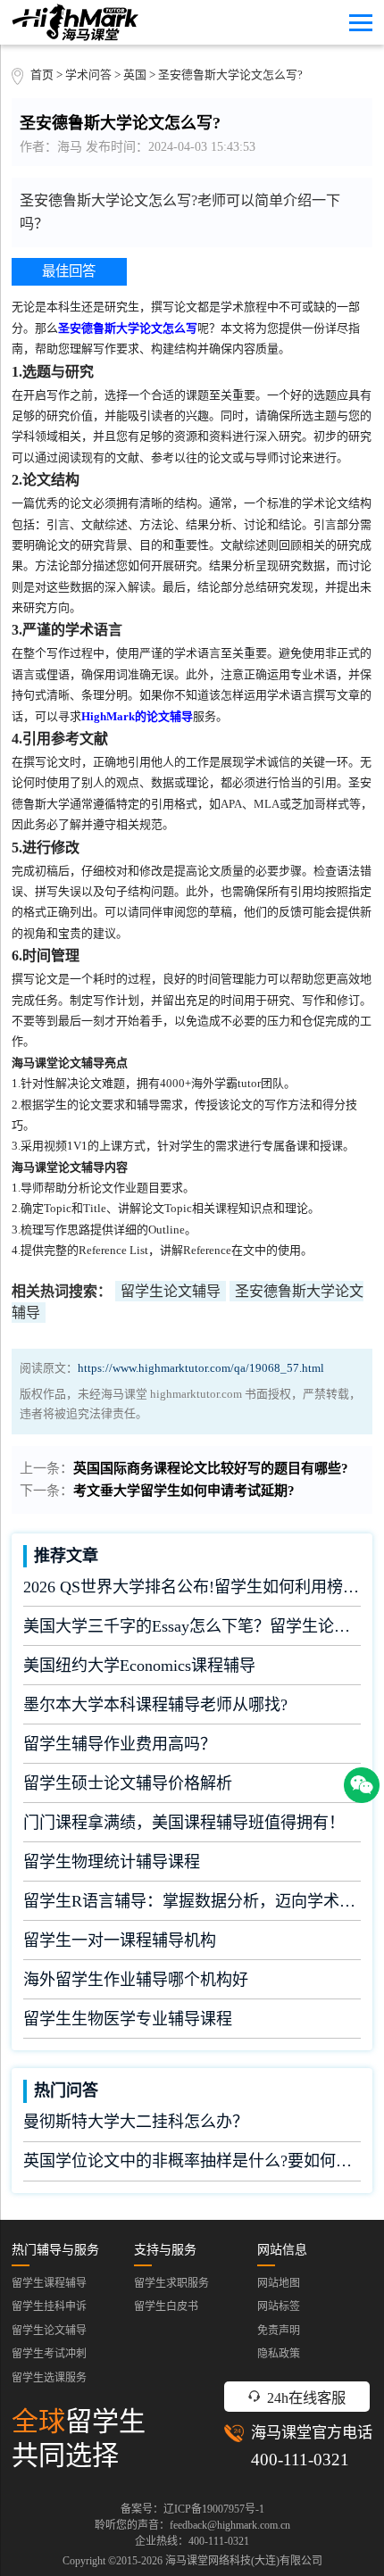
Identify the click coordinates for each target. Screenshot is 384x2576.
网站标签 (279, 2306)
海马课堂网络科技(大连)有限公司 (244, 2561)
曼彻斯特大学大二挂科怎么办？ (136, 2122)
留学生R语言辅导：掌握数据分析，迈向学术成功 (192, 1901)
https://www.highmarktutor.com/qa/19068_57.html (201, 1368)
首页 (42, 75)
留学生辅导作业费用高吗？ (120, 1744)
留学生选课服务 (49, 2378)
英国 (136, 75)
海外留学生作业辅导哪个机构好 (136, 1980)
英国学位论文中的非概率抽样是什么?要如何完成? (192, 2161)
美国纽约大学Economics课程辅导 (139, 1666)
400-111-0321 (300, 2460)
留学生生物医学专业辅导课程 (128, 2019)
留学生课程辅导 (49, 2283)
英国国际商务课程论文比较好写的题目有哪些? (211, 1468)
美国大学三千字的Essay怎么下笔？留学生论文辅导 (192, 1626)
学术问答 (88, 75)
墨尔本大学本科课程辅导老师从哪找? (155, 1705)
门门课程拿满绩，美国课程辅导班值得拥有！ (184, 1823)
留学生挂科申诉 (49, 2306)
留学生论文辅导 (171, 1291)
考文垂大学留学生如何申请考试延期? (184, 1491)
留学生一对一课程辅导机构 (120, 1940)
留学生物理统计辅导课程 (112, 1862)
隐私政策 (279, 2354)
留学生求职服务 (171, 2283)
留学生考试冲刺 (49, 2354)
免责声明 (279, 2331)
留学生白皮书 (166, 2306)
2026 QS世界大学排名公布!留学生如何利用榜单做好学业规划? (192, 1587)
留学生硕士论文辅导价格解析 (128, 1783)
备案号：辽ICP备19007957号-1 (192, 2509)
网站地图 (279, 2283)
